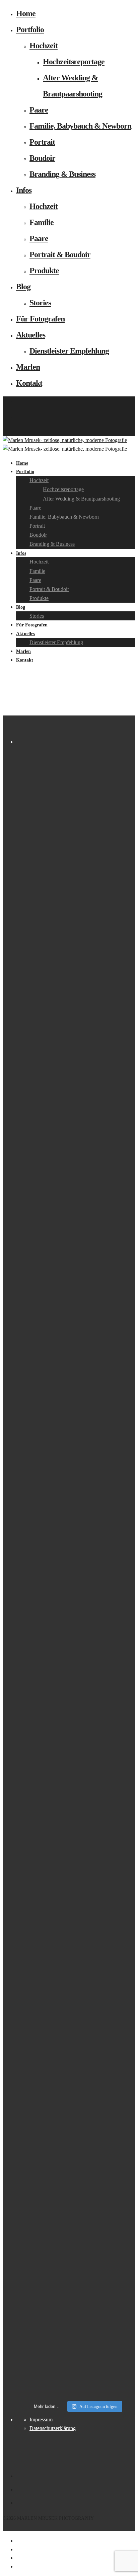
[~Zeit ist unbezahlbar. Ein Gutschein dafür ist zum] (76, 1717)
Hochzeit (44, 46)
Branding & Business (62, 174)
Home (26, 13)
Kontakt (29, 383)
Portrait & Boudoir (60, 254)
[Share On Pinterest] (17, 2558)
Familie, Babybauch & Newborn (80, 126)
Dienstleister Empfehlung (69, 351)
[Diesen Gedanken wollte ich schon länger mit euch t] (76, 855)
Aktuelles (31, 335)
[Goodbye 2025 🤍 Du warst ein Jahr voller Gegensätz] (76, 1384)
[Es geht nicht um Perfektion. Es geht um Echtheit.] (76, 1943)
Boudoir (42, 158)
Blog (23, 287)
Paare (39, 110)
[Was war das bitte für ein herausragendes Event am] (76, 2161)
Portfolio (30, 29)
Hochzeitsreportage (74, 62)
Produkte (44, 271)
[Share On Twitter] (17, 2549)
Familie (42, 222)
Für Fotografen (40, 319)
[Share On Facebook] (17, 2541)
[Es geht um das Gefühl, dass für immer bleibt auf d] (76, 2361)
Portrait (42, 142)
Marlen (28, 367)
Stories (40, 303)
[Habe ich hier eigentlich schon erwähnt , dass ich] (76, 1196)
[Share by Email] (17, 2566)
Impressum (41, 2419)
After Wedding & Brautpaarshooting (81, 499)
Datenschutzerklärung (53, 2428)
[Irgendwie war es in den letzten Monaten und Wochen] (76, 1069)
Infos (24, 190)
